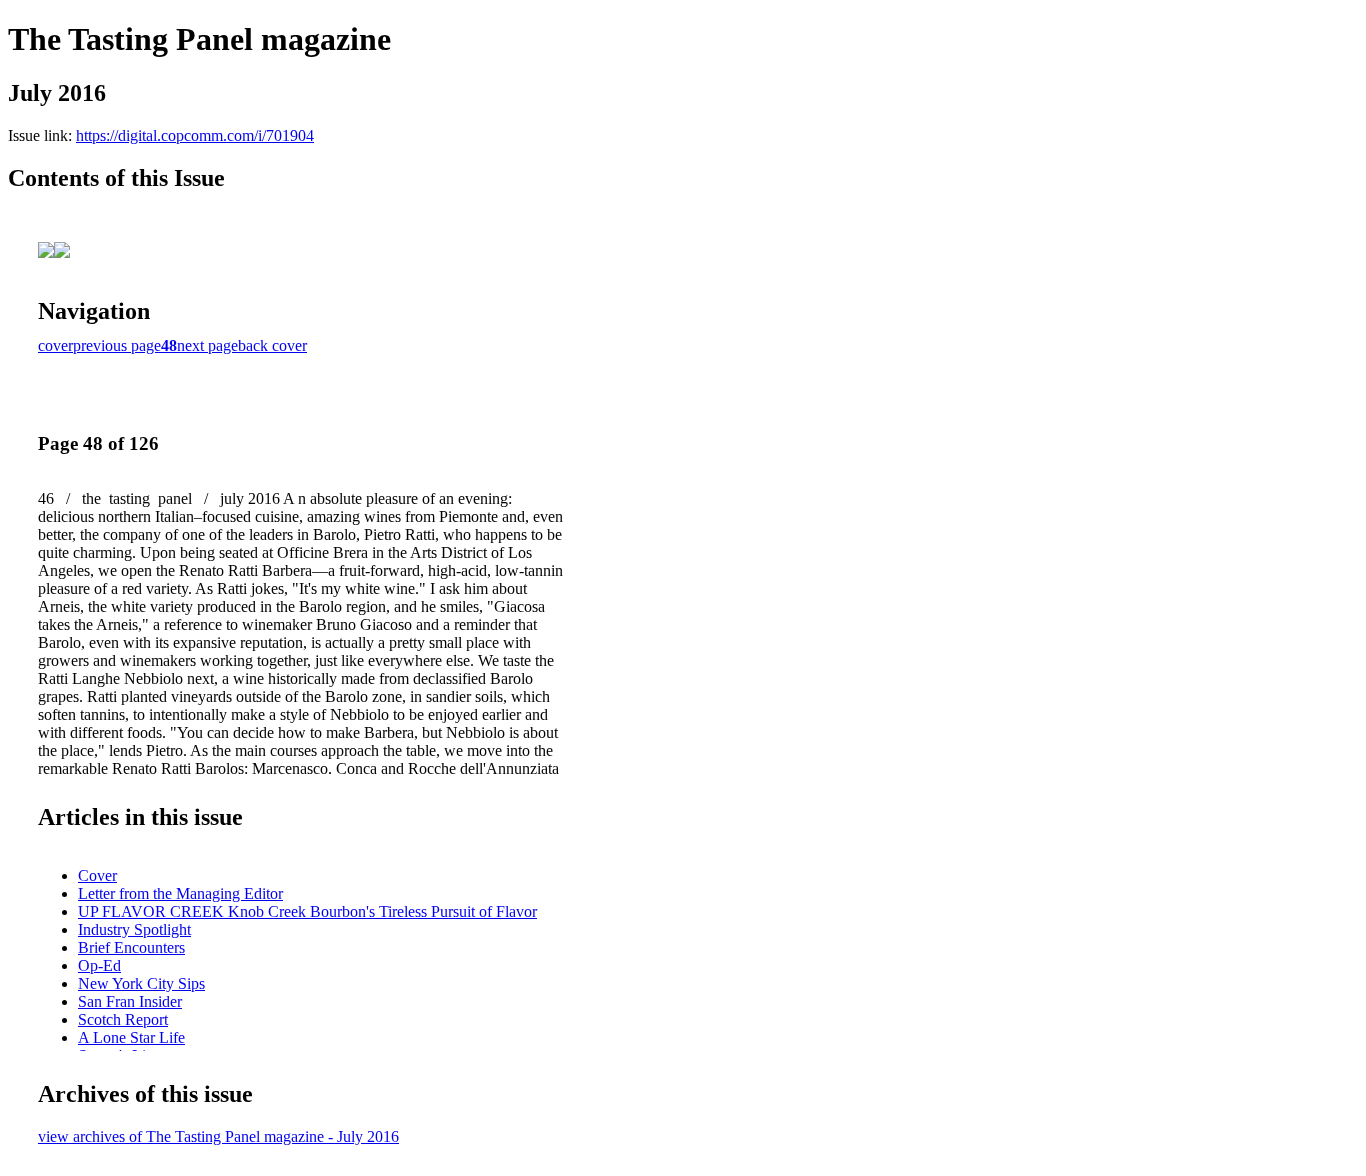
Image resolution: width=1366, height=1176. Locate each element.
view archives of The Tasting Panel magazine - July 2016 (218, 1136)
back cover (272, 345)
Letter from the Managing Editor (180, 893)
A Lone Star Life (131, 1037)
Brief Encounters (131, 947)
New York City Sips (141, 983)
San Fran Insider (130, 1001)
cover (55, 345)
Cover (97, 875)
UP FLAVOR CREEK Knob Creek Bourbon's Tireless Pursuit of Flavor (307, 911)
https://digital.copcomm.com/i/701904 (195, 135)
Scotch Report (123, 1019)
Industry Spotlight (134, 929)
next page (207, 345)
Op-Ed (99, 965)
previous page (117, 345)
